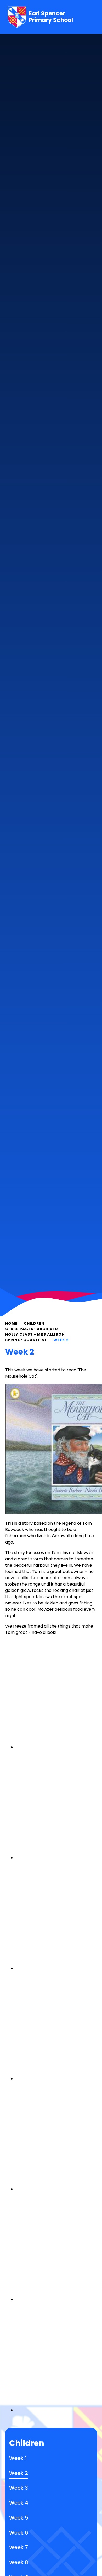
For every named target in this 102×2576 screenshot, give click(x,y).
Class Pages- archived (32, 1329)
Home (11, 1323)
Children (34, 1323)
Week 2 (61, 1340)
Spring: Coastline (26, 1340)
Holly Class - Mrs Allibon (35, 1334)
